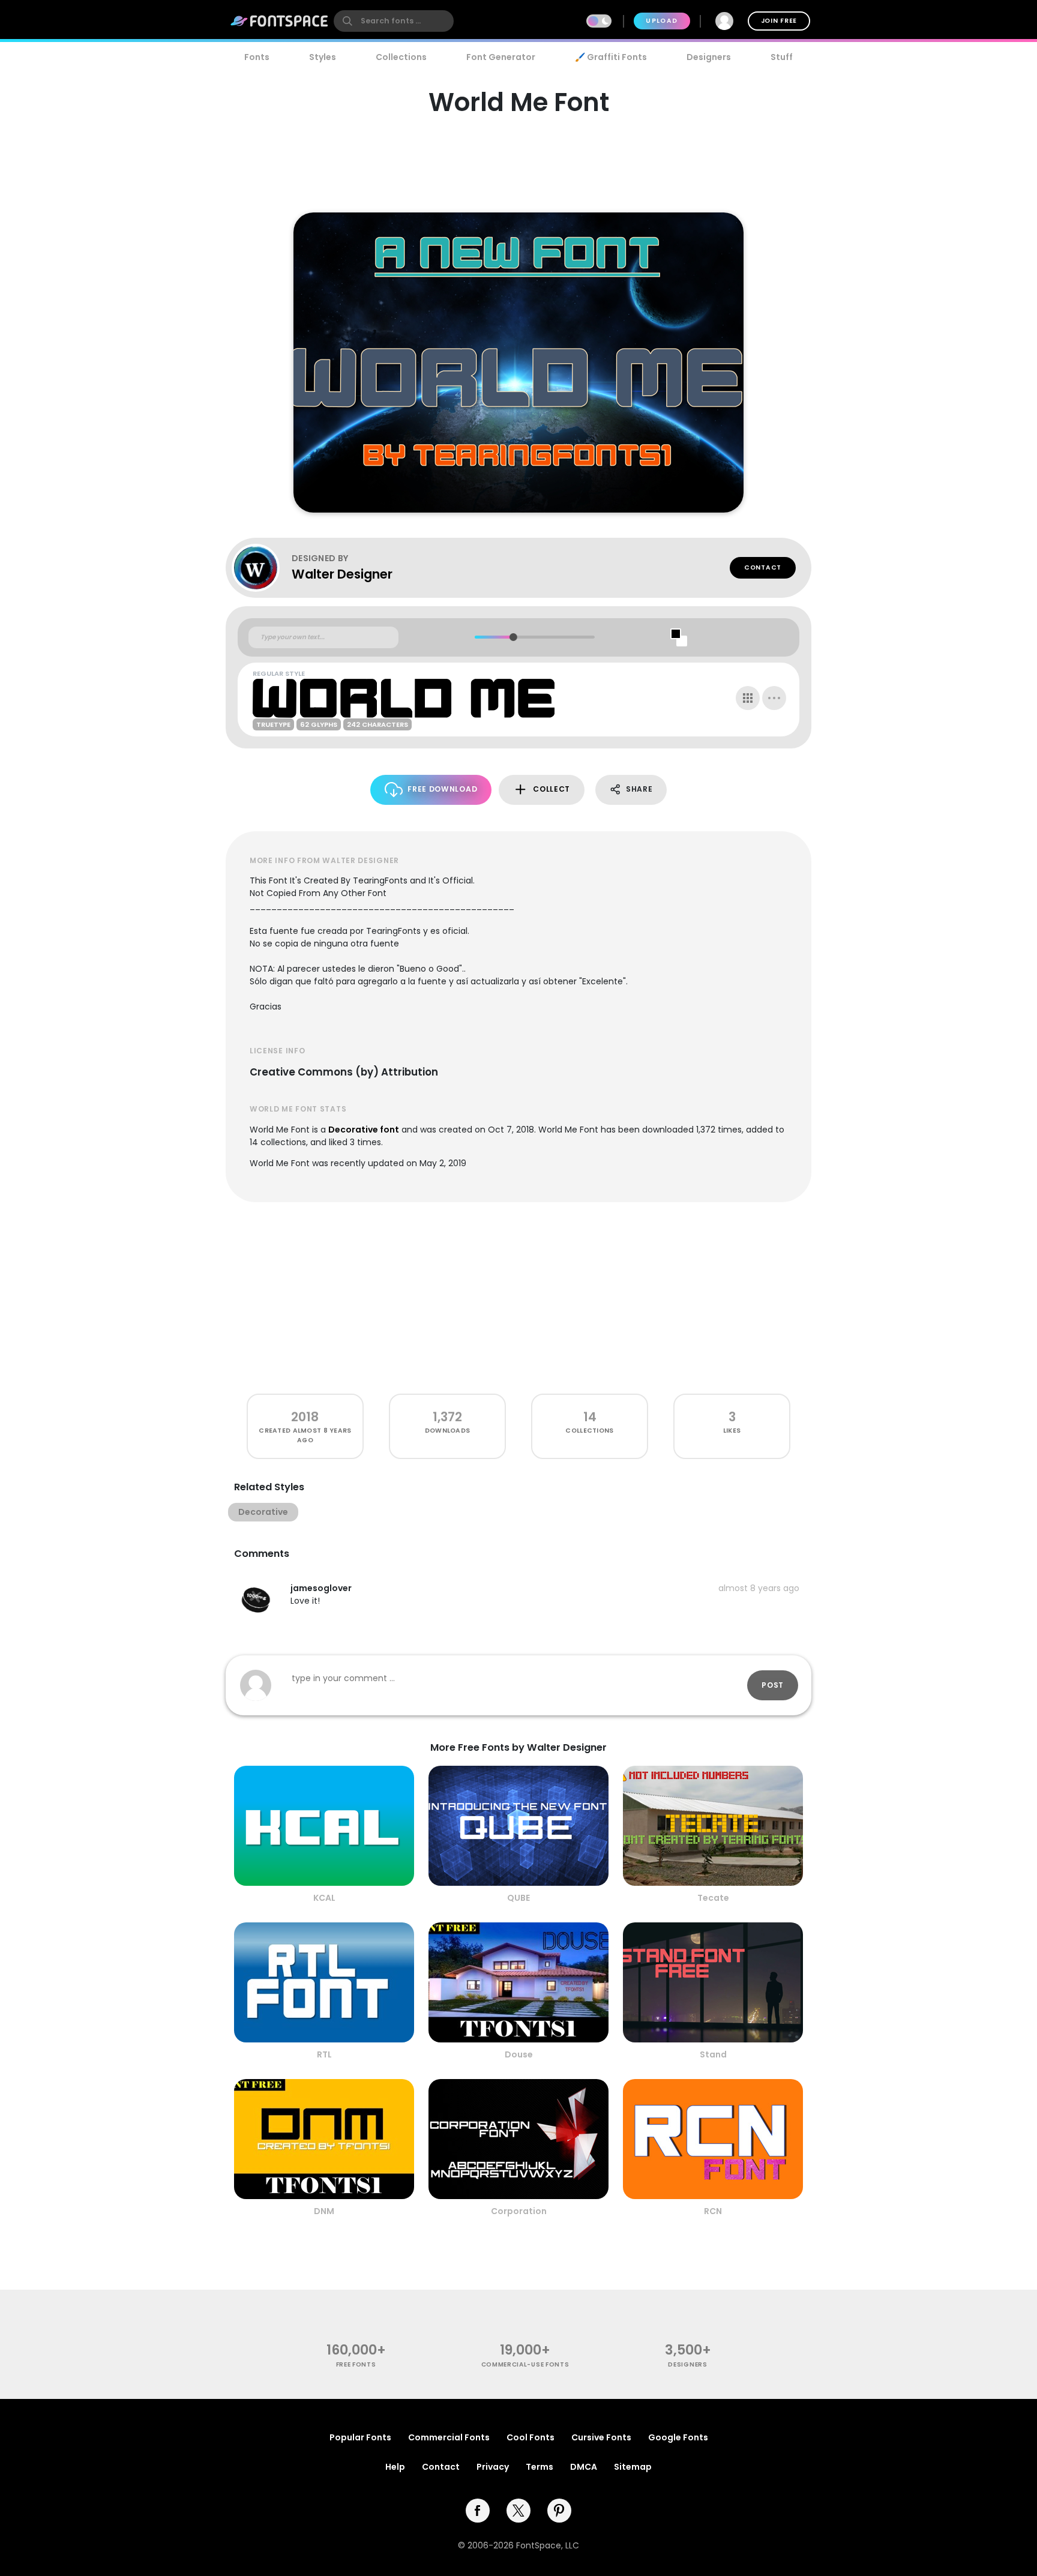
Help (395, 2467)
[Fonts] (280, 21)
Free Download (442, 789)
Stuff (782, 57)
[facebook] (478, 2511)
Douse (519, 2054)
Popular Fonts (360, 2437)
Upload (662, 21)
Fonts (257, 57)
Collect (552, 789)
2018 (305, 1417)
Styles (323, 57)
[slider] (513, 637)
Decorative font (364, 1130)
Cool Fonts (531, 2437)
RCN (713, 2211)
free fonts (356, 2364)
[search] (394, 21)
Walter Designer (342, 574)
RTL (324, 2054)
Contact (763, 567)
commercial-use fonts (525, 2364)
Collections (401, 57)
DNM (324, 2211)
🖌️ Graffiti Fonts (611, 57)
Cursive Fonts (601, 2437)
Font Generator (501, 57)
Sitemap (633, 2467)
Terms (540, 2467)
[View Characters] (748, 698)
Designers (709, 57)
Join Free (779, 21)
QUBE (518, 1898)
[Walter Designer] (262, 568)
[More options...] (774, 698)
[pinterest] (559, 2511)
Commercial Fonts (449, 2437)
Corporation (519, 2211)
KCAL (324, 1898)
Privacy (493, 2467)
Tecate (713, 1898)
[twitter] (518, 2511)
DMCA (584, 2467)
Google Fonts (678, 2437)
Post (773, 1685)
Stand (713, 2054)
